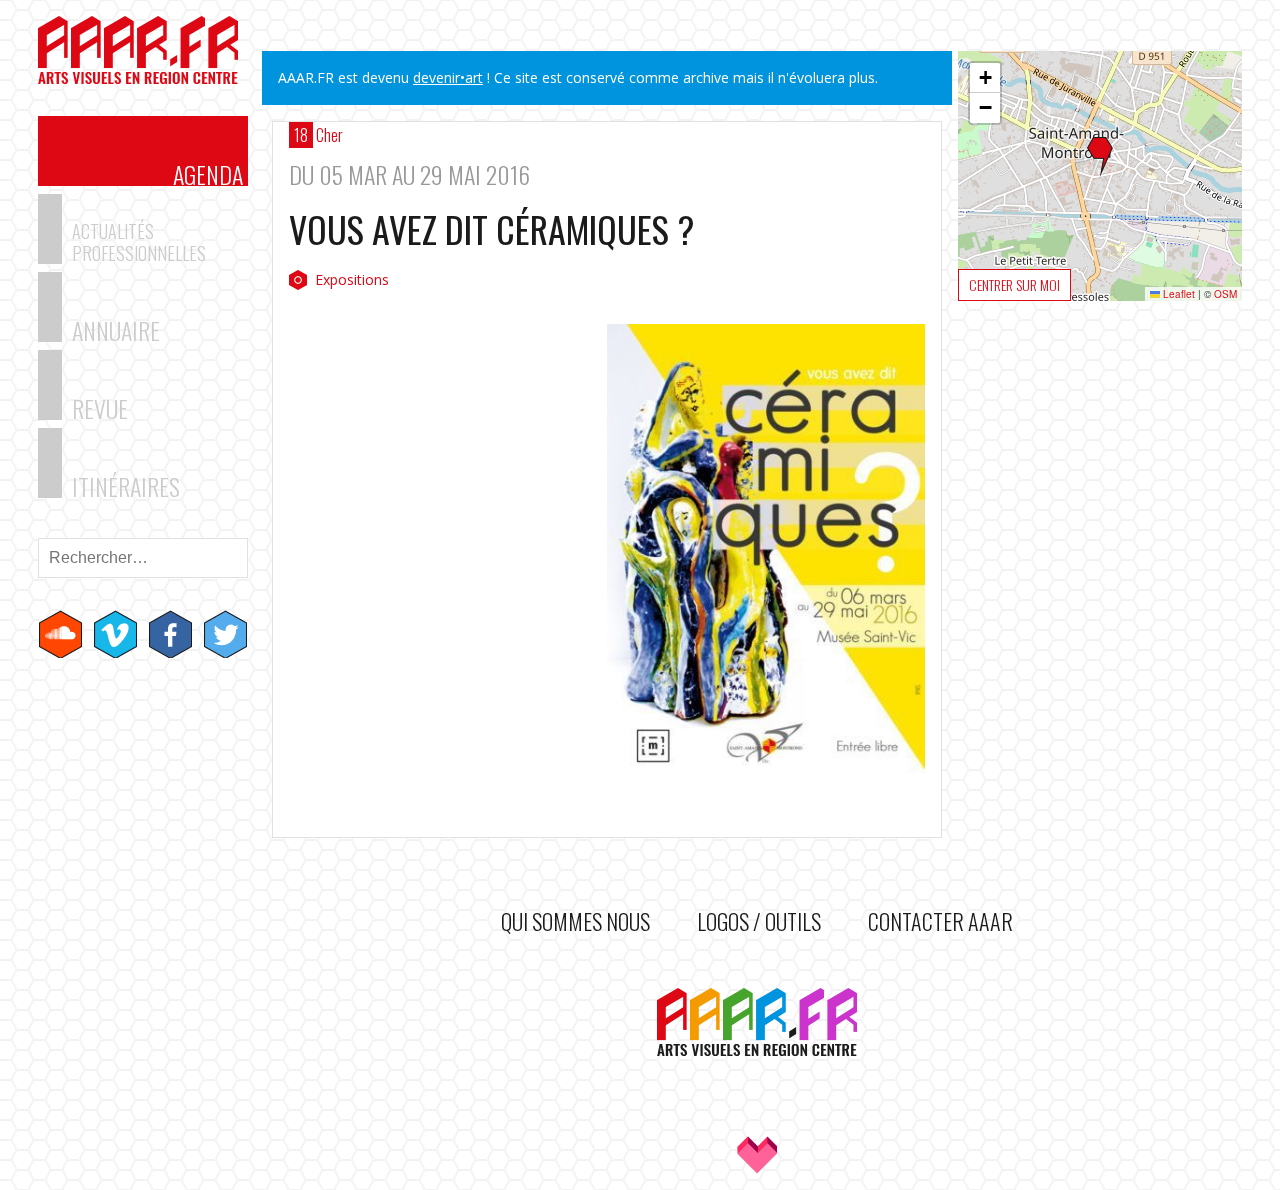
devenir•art (448, 77)
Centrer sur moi (1014, 284)
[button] (1100, 157)
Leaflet (1177, 294)
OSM (1225, 294)
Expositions (352, 279)
